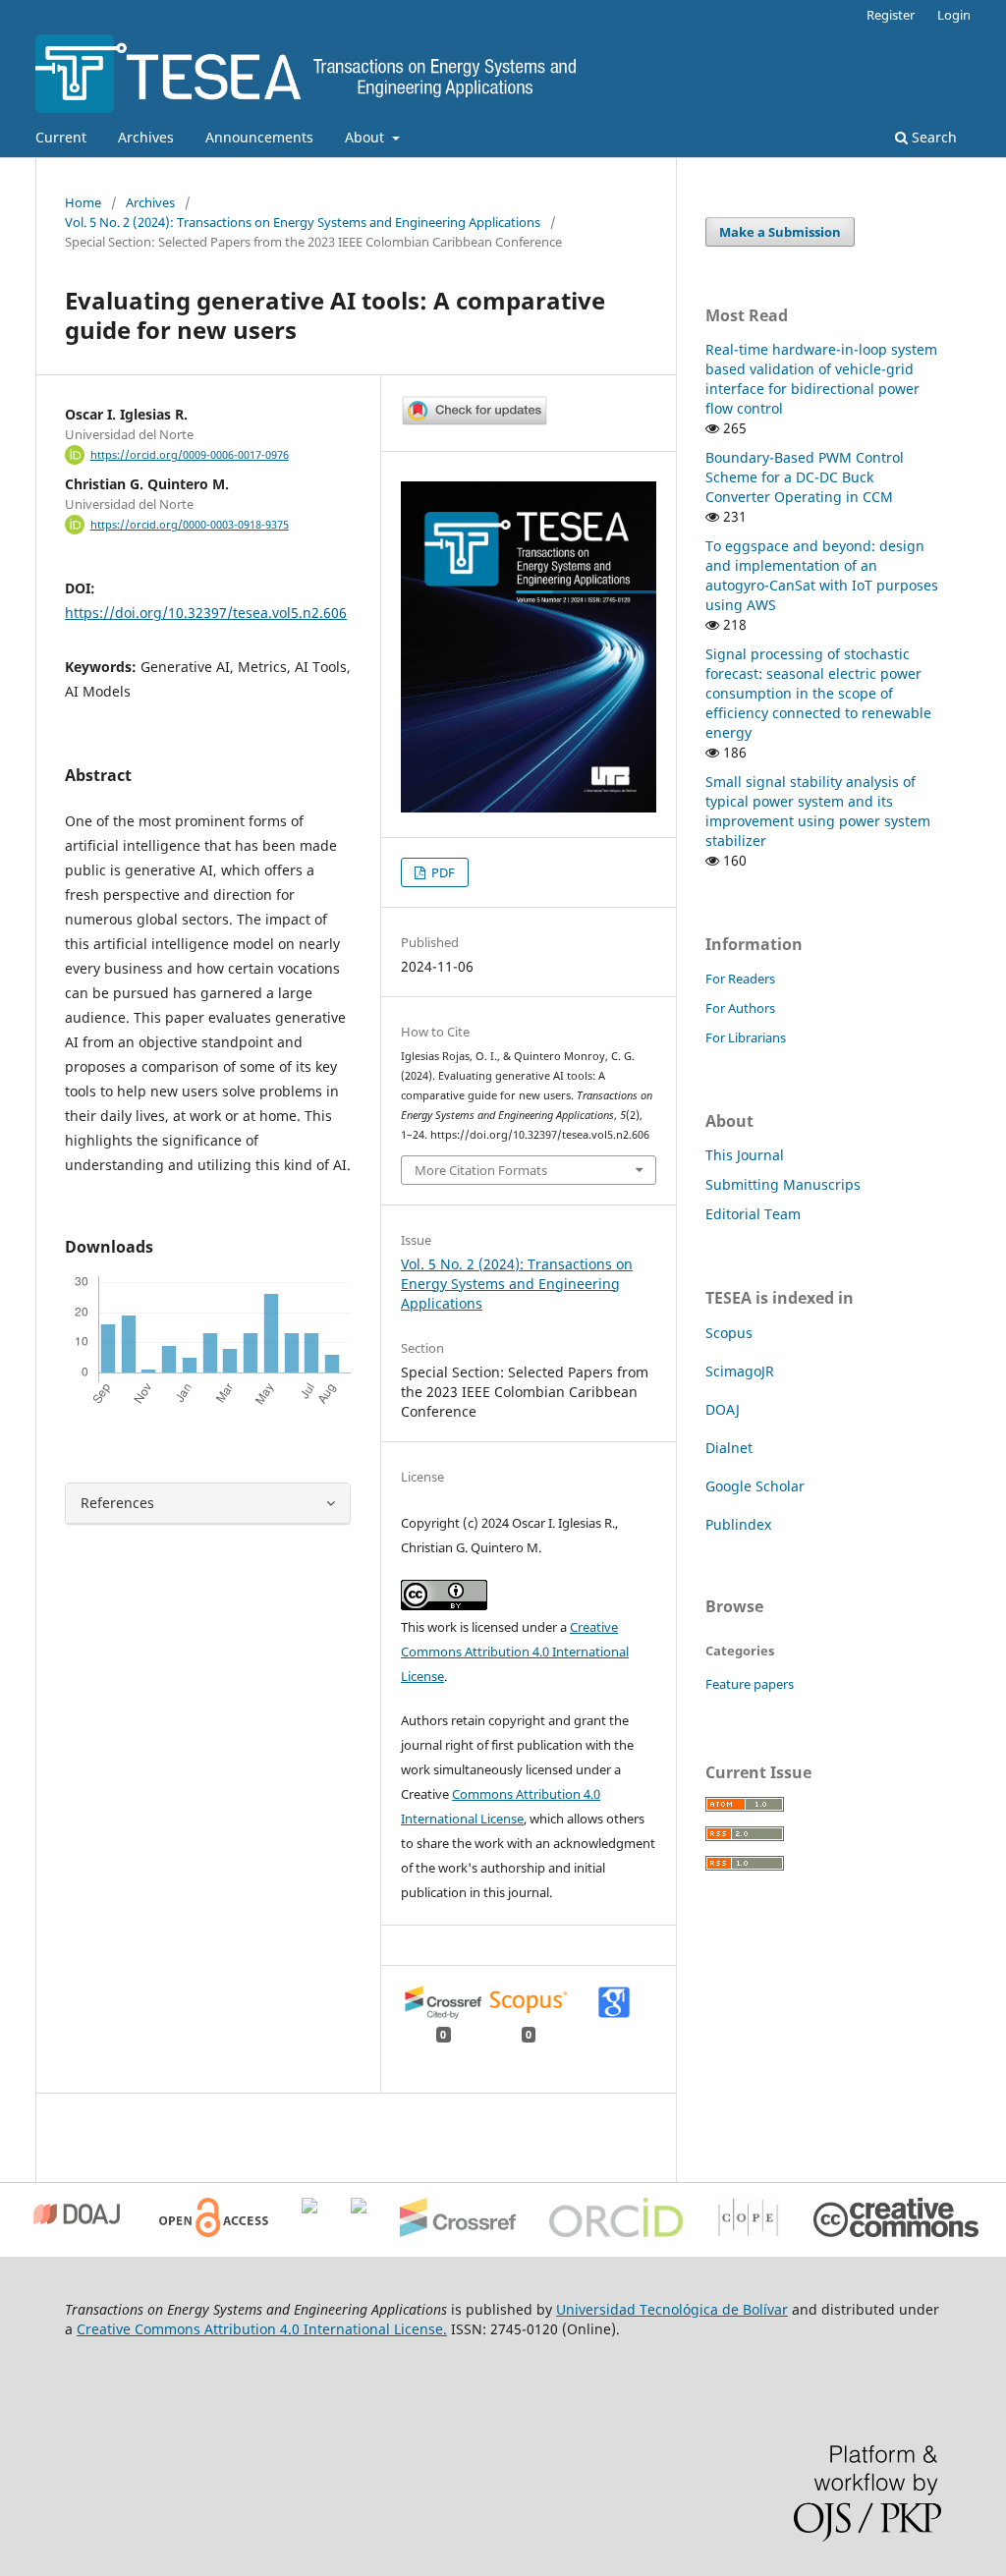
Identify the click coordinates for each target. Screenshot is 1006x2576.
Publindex (738, 1524)
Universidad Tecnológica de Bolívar (672, 2309)
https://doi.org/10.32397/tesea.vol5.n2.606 (206, 613)
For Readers (740, 979)
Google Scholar (755, 1486)
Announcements (259, 137)
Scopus (729, 1333)
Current (61, 137)
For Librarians (746, 1037)
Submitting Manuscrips (783, 1184)
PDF (442, 872)
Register (891, 15)
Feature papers (750, 1684)
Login (954, 15)
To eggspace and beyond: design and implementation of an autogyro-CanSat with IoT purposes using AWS (822, 575)
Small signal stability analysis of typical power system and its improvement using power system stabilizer (818, 811)
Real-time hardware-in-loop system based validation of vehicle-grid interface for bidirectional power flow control (821, 379)
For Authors (740, 1008)
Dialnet (729, 1448)
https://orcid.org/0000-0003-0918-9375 (190, 525)
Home (83, 202)
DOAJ (723, 1409)
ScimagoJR (740, 1371)
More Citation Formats (481, 1170)
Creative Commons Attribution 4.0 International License (515, 1652)
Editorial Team (753, 1214)
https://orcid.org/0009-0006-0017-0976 (190, 455)
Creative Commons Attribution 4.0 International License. (262, 2329)
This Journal (745, 1155)
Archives (146, 137)
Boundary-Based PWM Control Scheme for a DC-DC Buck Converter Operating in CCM (805, 477)
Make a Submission (780, 232)
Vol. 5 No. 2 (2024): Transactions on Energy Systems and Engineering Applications (303, 222)
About (366, 137)
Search (932, 137)
